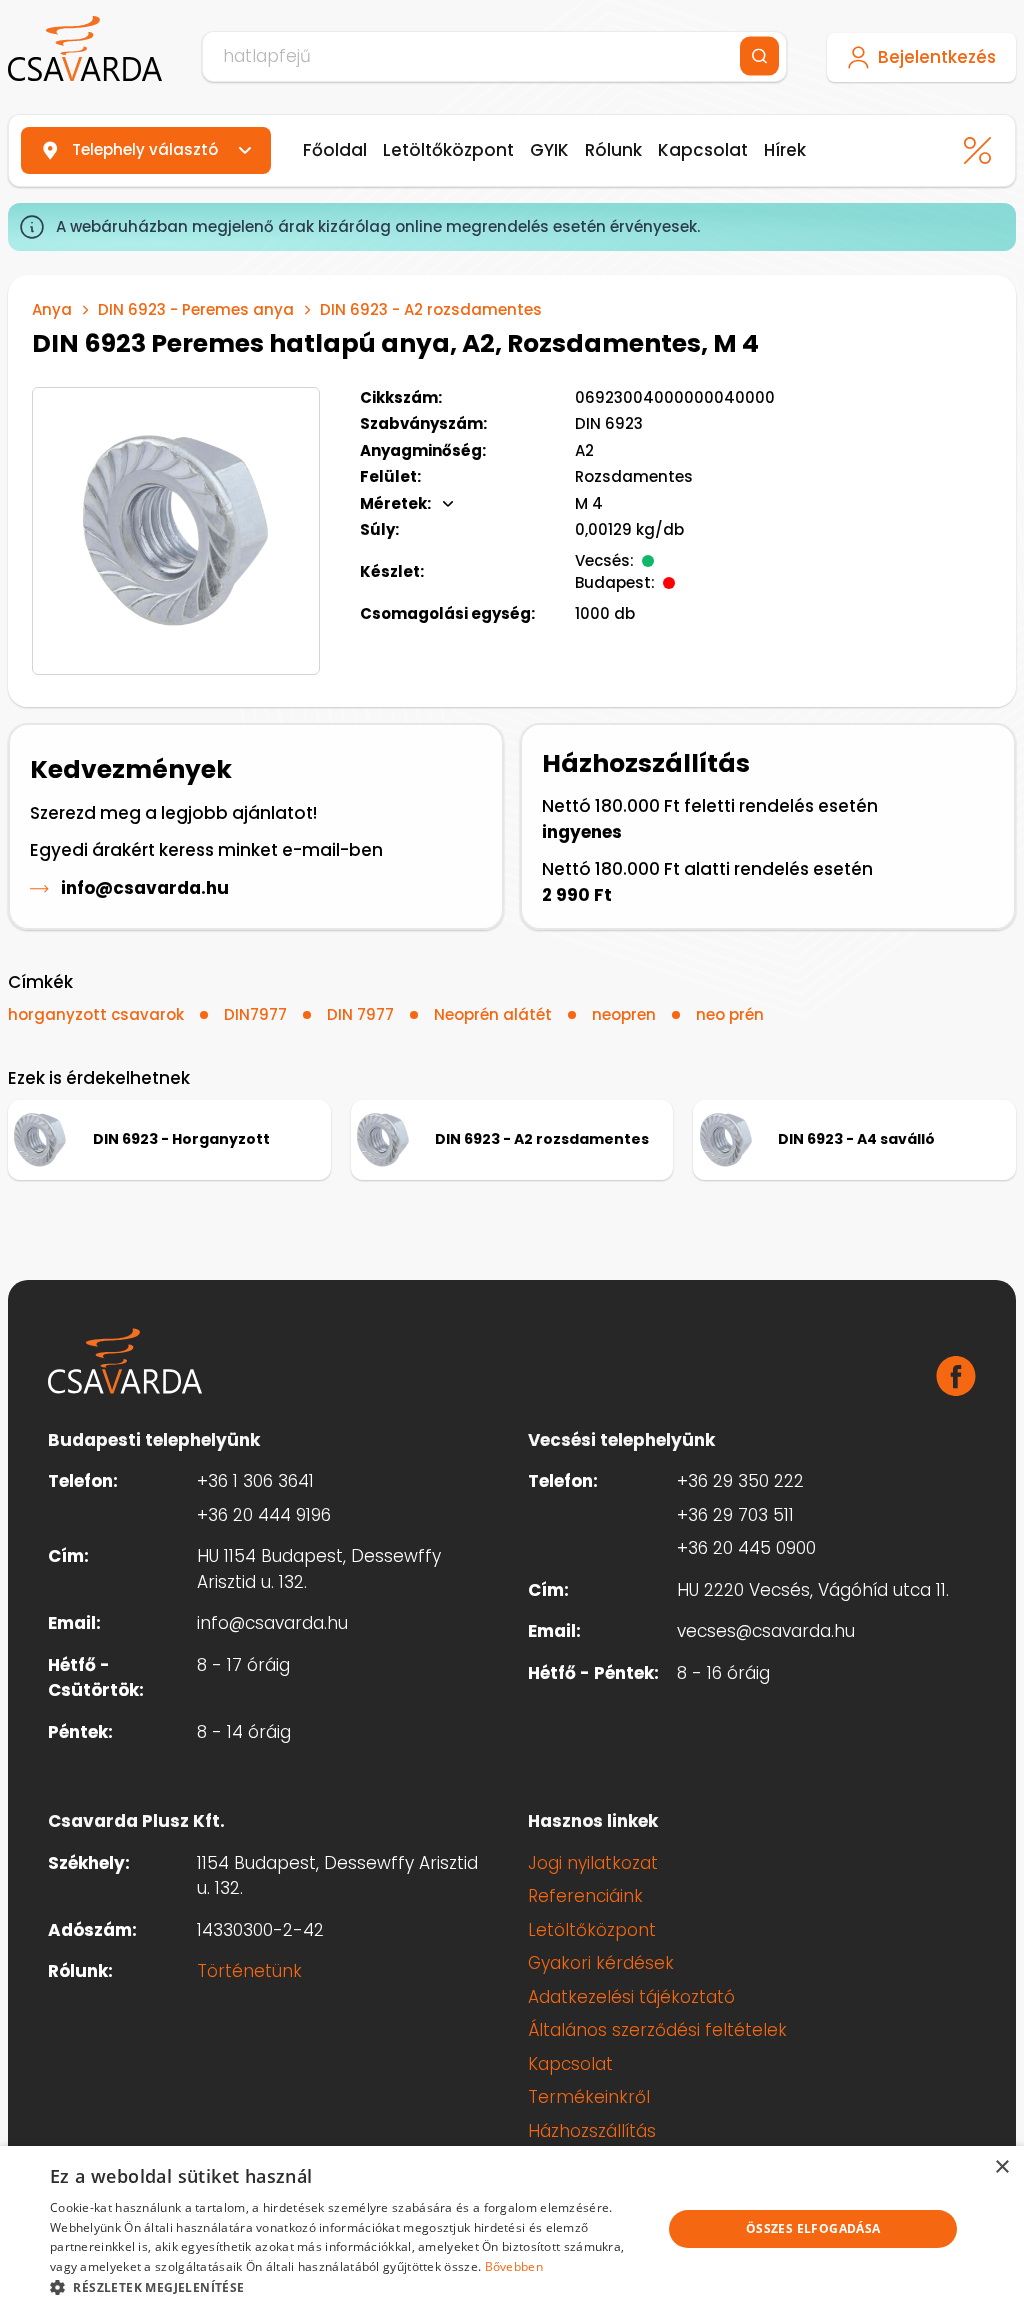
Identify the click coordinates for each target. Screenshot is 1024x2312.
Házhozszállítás (592, 2131)
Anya (52, 309)
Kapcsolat (703, 150)
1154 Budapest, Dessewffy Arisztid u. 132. (337, 1876)
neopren (624, 1014)
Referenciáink (585, 1896)
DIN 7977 (360, 1014)
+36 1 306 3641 (255, 1481)
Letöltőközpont (448, 150)
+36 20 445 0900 (746, 1548)
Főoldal (335, 150)
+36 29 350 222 (740, 1481)
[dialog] (512, 2229)
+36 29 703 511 (735, 1515)
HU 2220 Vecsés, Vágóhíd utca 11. (813, 1590)
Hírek (785, 150)
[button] (347, 2287)
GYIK (549, 150)
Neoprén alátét (493, 1014)
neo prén (730, 1014)
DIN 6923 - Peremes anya (196, 309)
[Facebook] (956, 1376)
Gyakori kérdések (601, 1963)
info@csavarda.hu (145, 888)
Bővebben (514, 2266)
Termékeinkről (589, 2097)
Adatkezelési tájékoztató (631, 1997)
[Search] (759, 56)
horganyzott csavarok (96, 1014)
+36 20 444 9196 (264, 1515)
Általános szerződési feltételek (657, 2030)
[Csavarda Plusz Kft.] (85, 49)
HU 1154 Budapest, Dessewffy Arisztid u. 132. (319, 1569)
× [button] (1001, 2167)
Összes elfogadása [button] (813, 2228)
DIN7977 (255, 1014)
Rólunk (613, 150)
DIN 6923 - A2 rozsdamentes (431, 309)
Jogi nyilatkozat (593, 1863)
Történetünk (249, 1971)
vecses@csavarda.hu (766, 1631)
